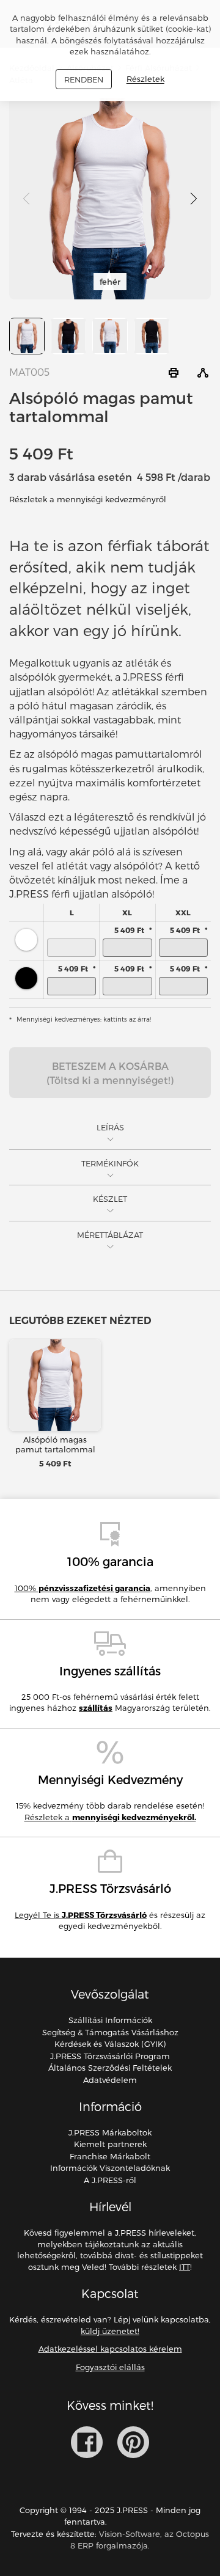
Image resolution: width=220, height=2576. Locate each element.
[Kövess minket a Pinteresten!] (133, 2442)
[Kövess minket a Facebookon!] (87, 2442)
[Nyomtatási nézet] (174, 373)
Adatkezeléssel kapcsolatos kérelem (110, 2349)
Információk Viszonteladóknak (110, 2168)
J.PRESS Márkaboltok (110, 2132)
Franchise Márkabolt (110, 2156)
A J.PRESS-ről (110, 2180)
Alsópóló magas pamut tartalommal (55, 1444)
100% (82, 1588)
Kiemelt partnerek (110, 2144)
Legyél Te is (81, 1915)
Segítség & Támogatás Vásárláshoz (110, 2032)
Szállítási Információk (110, 2020)
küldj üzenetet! (110, 2331)
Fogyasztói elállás (110, 2367)
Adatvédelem (110, 2080)
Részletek (145, 79)
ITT (185, 2267)
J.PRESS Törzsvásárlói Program (110, 2056)
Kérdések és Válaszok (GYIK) (110, 2044)
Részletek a (110, 1817)
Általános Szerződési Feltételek (110, 2068)
